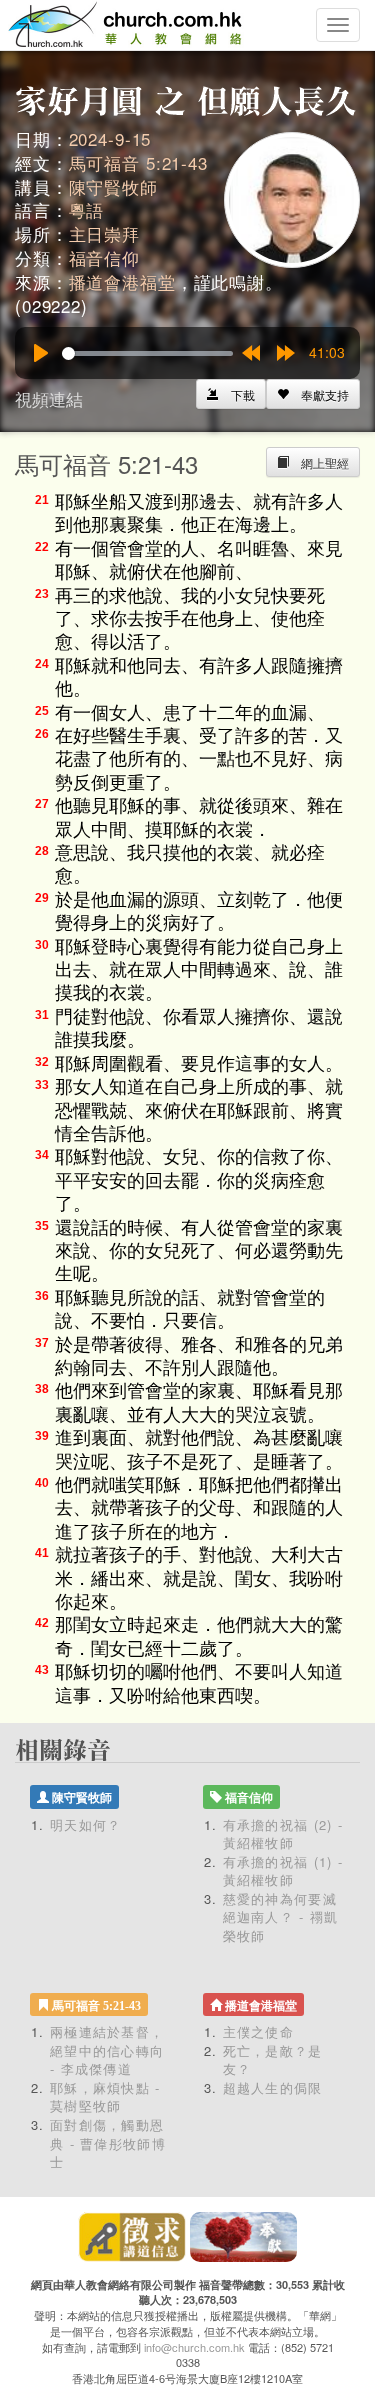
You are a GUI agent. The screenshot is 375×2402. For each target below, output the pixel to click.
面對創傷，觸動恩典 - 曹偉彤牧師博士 (108, 2143)
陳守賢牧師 (113, 186)
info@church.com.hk (194, 2347)
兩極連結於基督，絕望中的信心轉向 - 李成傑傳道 (107, 2050)
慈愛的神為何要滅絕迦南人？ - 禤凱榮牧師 (281, 1917)
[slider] (147, 353)
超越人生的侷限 (273, 2087)
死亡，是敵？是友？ (273, 2060)
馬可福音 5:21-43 (138, 162)
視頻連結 (49, 398)
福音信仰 (104, 257)
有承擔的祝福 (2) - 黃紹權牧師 (283, 1834)
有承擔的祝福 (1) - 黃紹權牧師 (283, 1871)
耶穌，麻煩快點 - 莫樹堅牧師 (105, 2097)
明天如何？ (86, 1824)
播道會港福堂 (122, 281)
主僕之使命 (259, 2031)
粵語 (87, 209)
